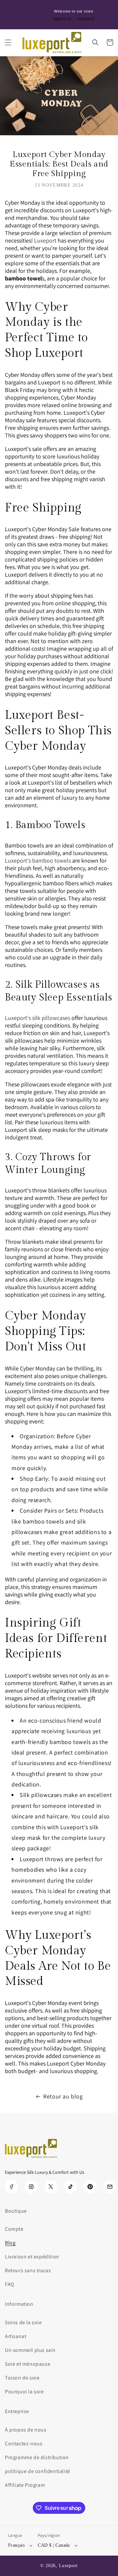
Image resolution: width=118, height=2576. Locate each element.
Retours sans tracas (28, 2270)
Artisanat (16, 2336)
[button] (8, 42)
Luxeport (69, 2566)
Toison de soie (22, 2378)
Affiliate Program (25, 2485)
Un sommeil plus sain (30, 2350)
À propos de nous (26, 2430)
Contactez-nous (24, 2444)
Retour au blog (63, 2096)
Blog (10, 2243)
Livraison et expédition (32, 2257)
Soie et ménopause (28, 2364)
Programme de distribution (37, 2457)
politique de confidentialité (38, 2471)
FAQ (10, 2284)
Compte (14, 2229)
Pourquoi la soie (24, 2392)
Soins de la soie (23, 2322)
